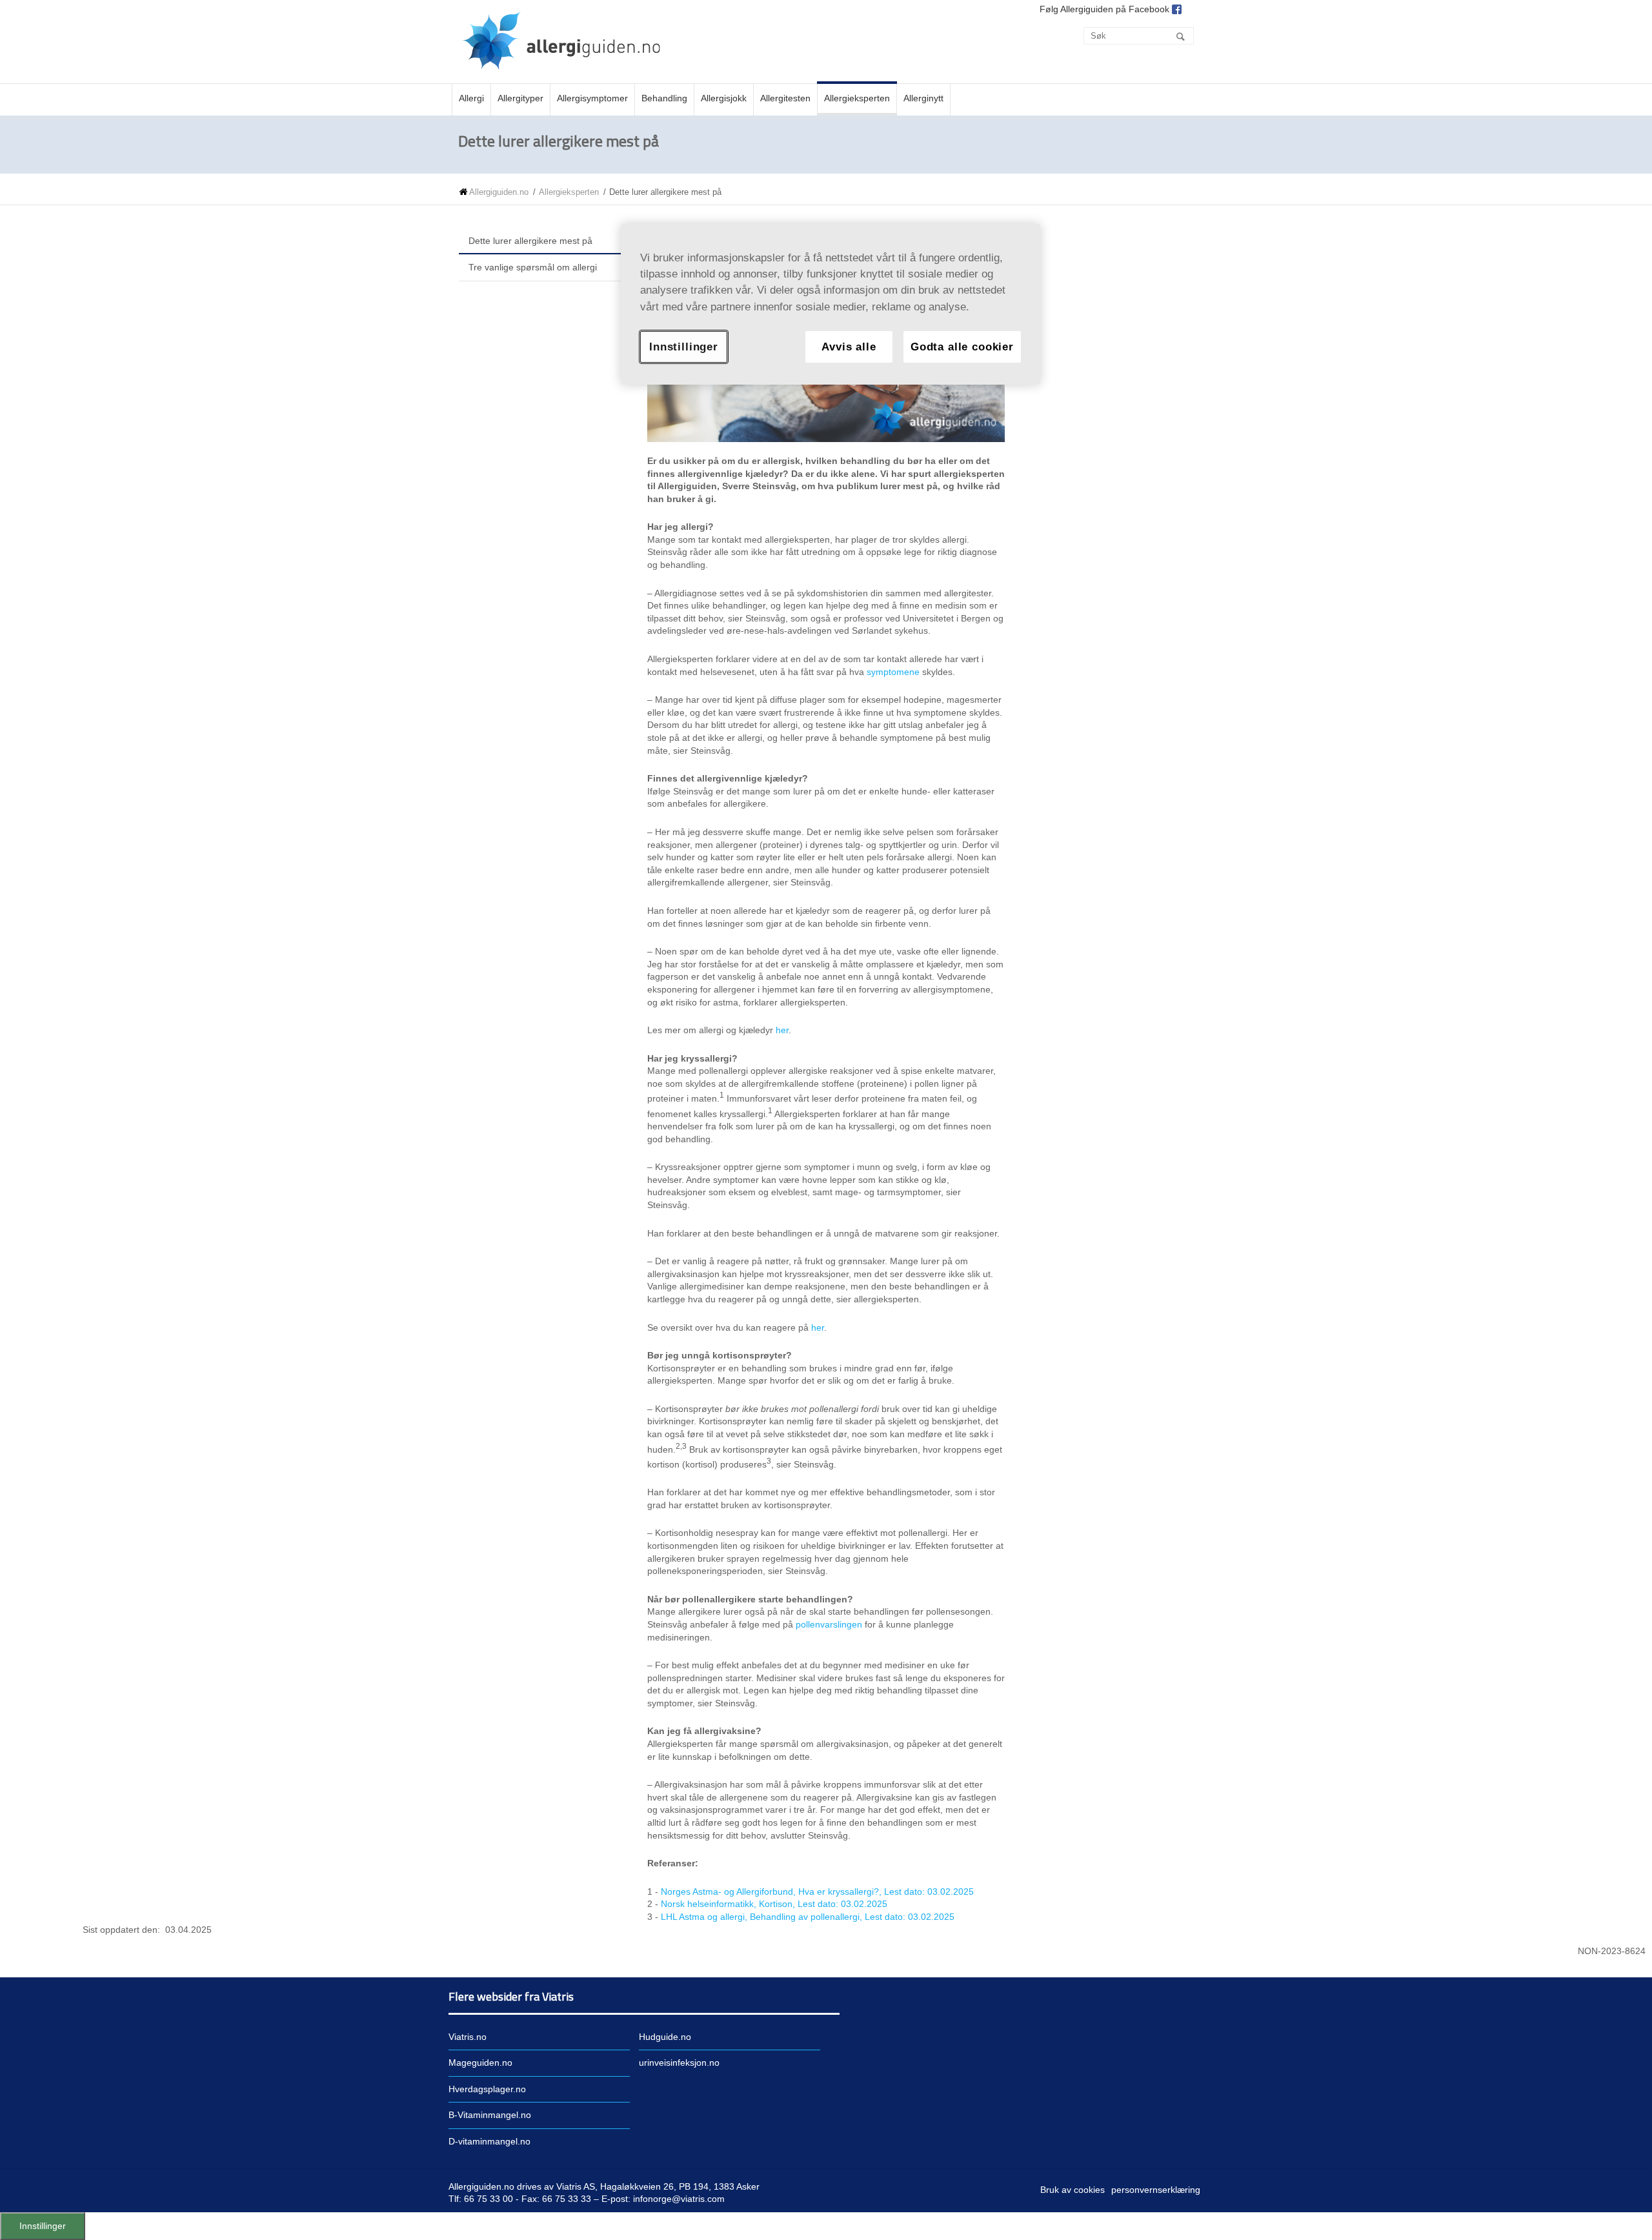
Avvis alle (849, 347)
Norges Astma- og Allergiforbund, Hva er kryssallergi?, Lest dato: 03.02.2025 (817, 1892)
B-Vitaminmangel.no (490, 2115)
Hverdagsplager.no (487, 2089)
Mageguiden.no (480, 2063)
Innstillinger (43, 2226)
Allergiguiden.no (499, 192)
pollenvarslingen (829, 1624)
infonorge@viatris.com (679, 2199)
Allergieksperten (569, 192)
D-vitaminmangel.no (489, 2141)
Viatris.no (468, 2037)
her (782, 1030)
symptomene (893, 672)
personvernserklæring (1156, 2190)
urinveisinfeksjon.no (679, 2063)
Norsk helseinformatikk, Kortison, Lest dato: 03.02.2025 (774, 1904)
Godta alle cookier (962, 347)
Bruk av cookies (1073, 2190)
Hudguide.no (665, 2037)
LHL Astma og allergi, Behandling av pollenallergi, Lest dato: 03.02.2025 (808, 1917)
